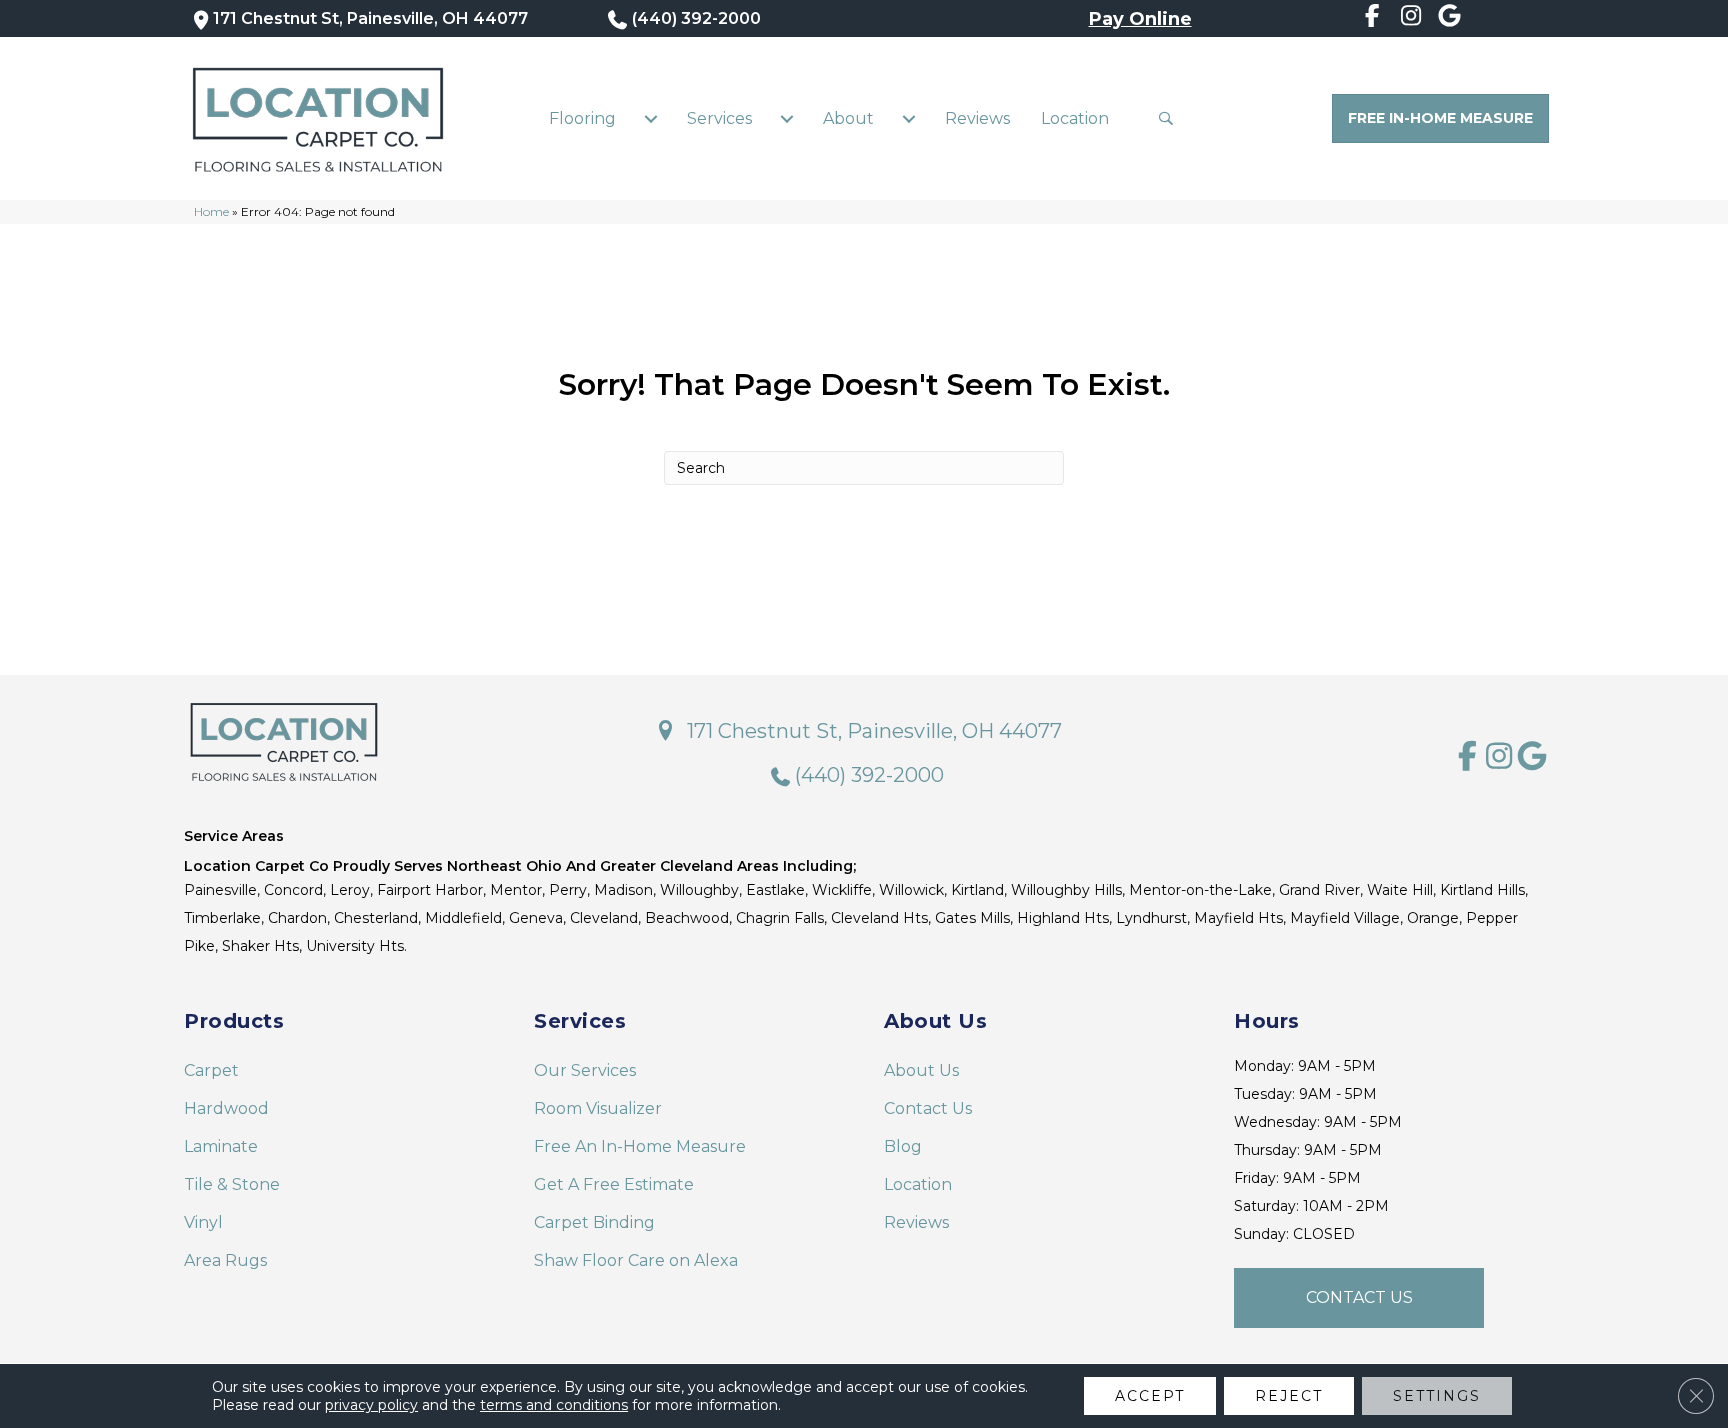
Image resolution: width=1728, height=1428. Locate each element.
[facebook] (1372, 19)
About (848, 118)
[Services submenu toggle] (787, 119)
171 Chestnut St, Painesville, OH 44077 (370, 18)
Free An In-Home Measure (640, 1146)
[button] (1170, 118)
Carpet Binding (594, 1222)
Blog (903, 1146)
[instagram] (1411, 19)
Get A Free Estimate (614, 1184)
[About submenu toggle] (909, 119)
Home (211, 211)
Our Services (585, 1070)
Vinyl (203, 1222)
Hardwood (226, 1108)
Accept (1150, 1396)
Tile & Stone (232, 1184)
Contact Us (928, 1108)
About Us (921, 1070)
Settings (1437, 1396)
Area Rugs (225, 1260)
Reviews (977, 118)
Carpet (211, 1070)
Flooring (582, 118)
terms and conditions (554, 1405)
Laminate (221, 1146)
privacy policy (371, 1405)
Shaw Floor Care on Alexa (636, 1260)
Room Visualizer (598, 1108)
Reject (1289, 1396)
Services (719, 118)
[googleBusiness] (1449, 19)
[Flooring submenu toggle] (651, 119)
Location (1075, 118)
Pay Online (1140, 19)
